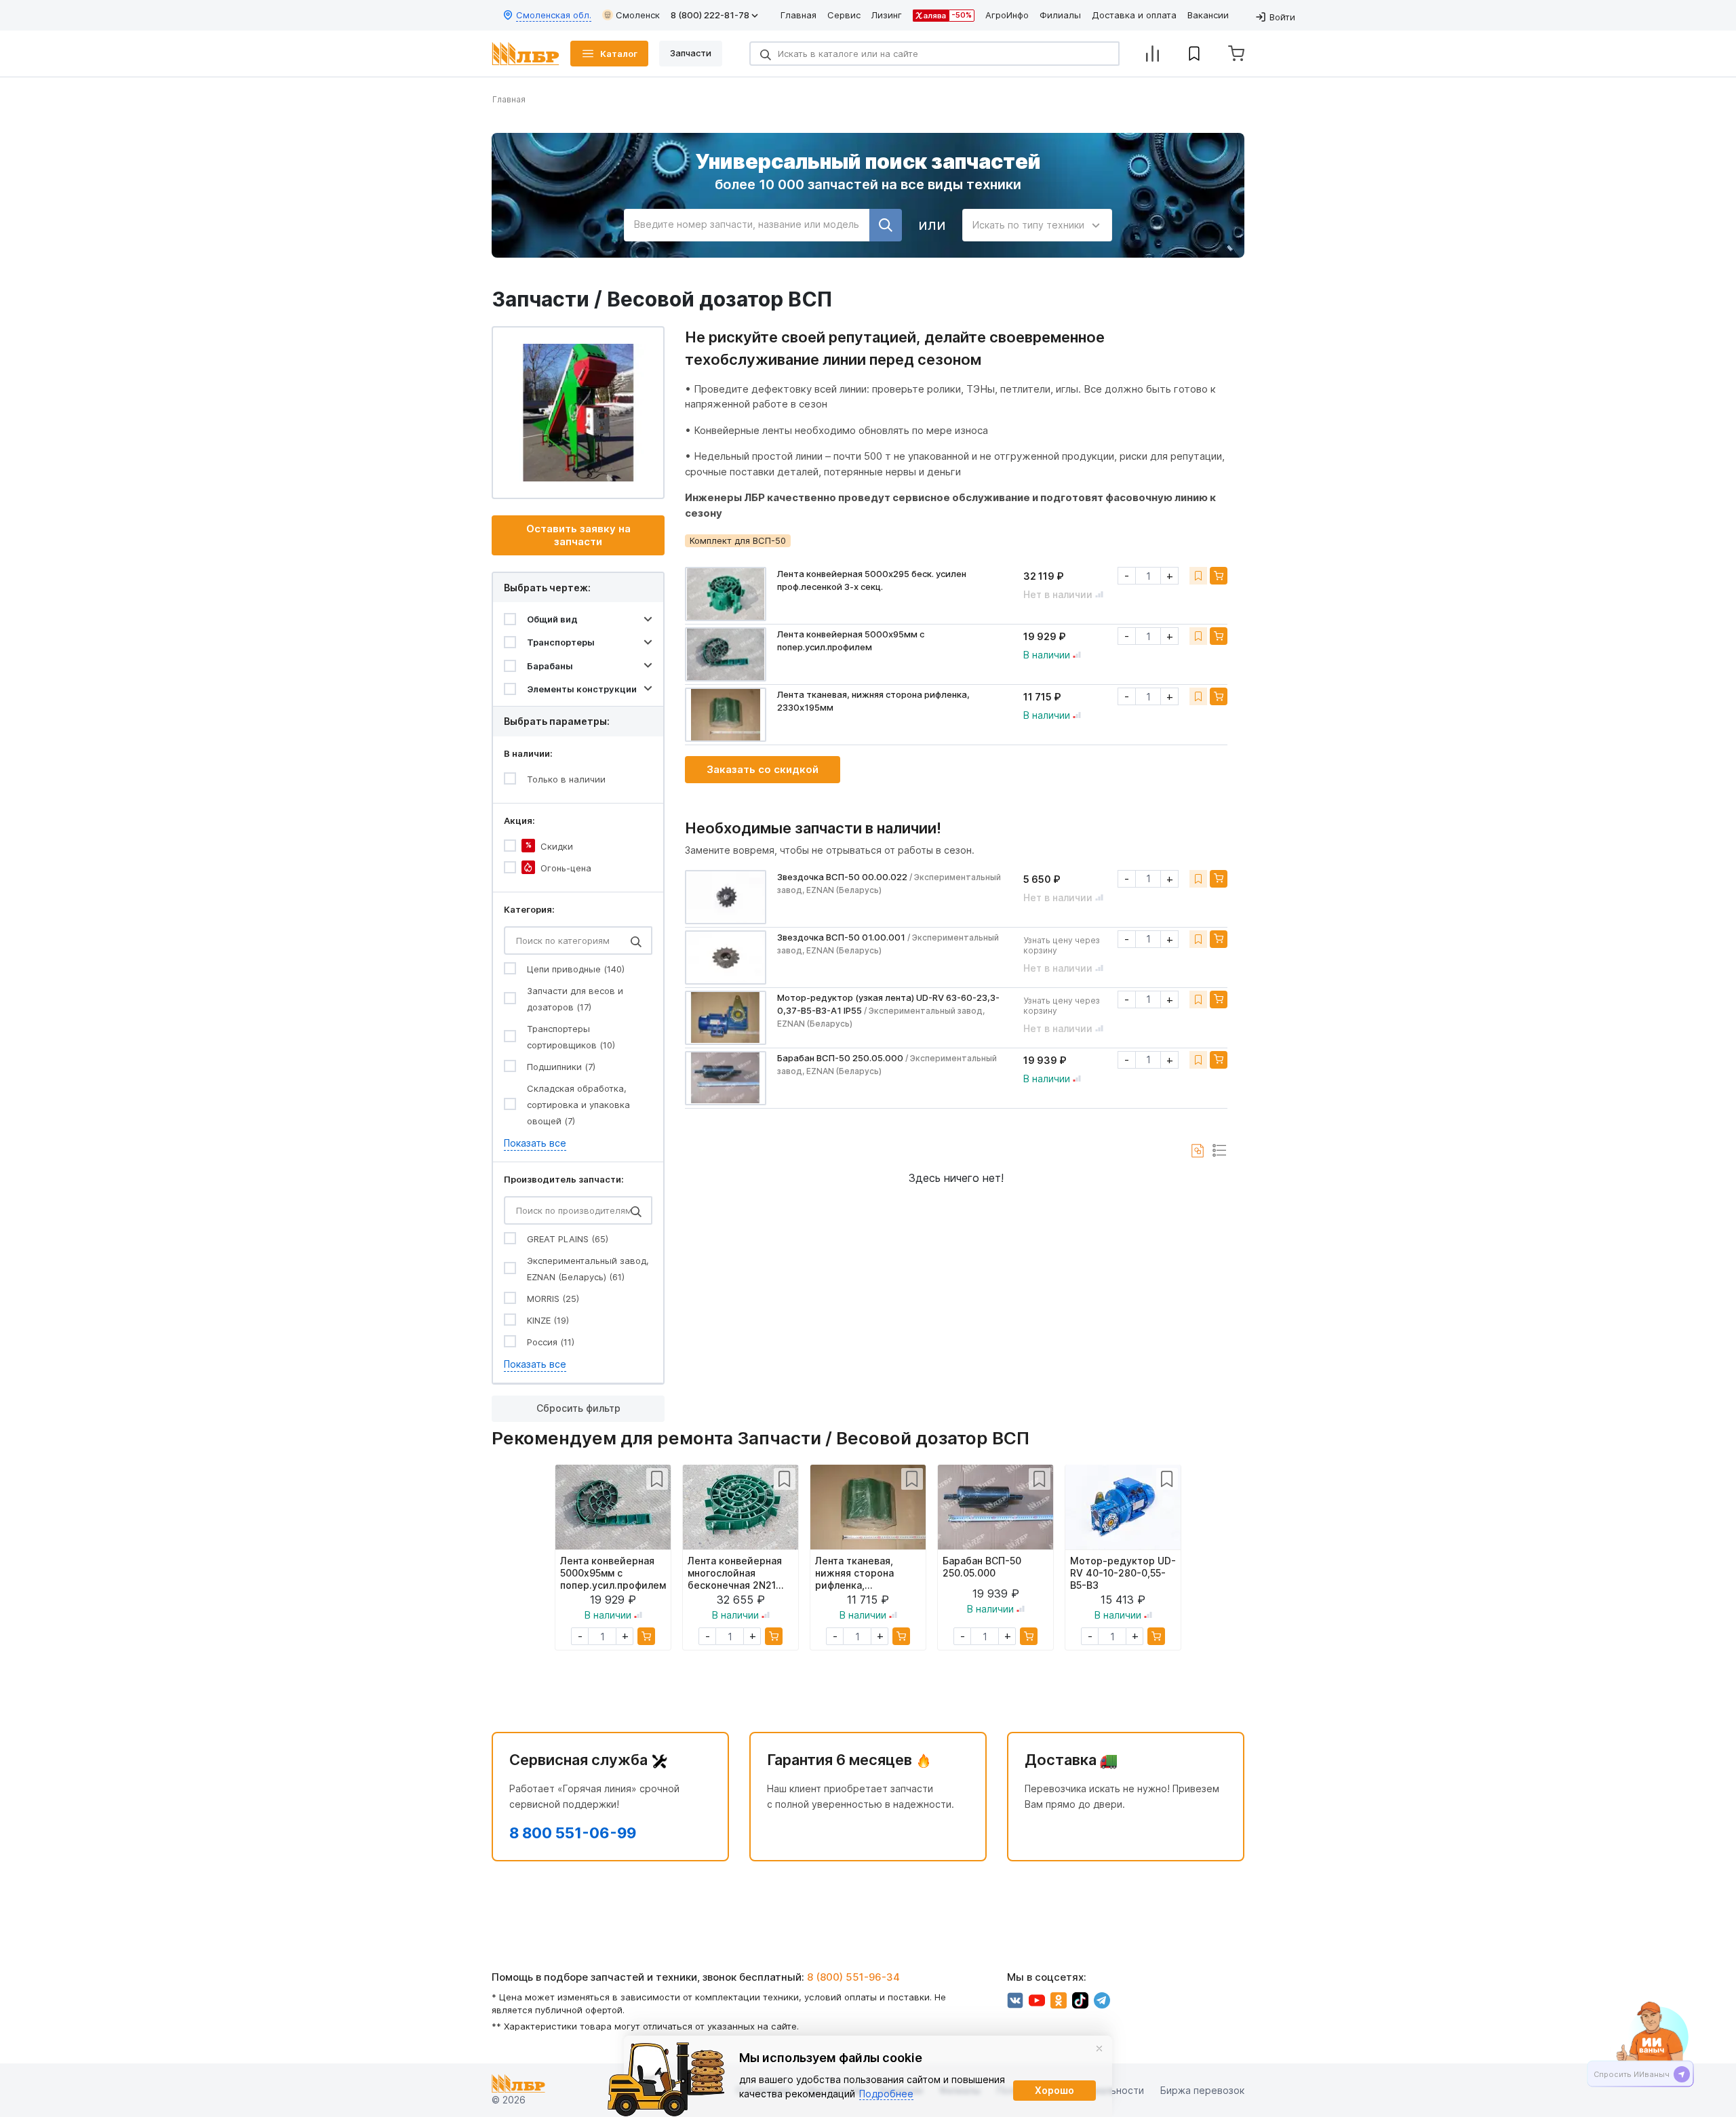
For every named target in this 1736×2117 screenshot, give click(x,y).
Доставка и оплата (1134, 15)
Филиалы (1060, 15)
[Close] (1099, 2049)
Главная (798, 15)
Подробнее (886, 2094)
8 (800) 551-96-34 (853, 1977)
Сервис (844, 15)
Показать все (535, 1143)
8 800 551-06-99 (573, 1833)
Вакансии (1208, 15)
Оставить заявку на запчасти (578, 535)
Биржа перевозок (1202, 2090)
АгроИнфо (1007, 15)
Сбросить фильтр (578, 1408)
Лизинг (887, 15)
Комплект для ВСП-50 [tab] (738, 540)
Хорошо (1054, 2090)
